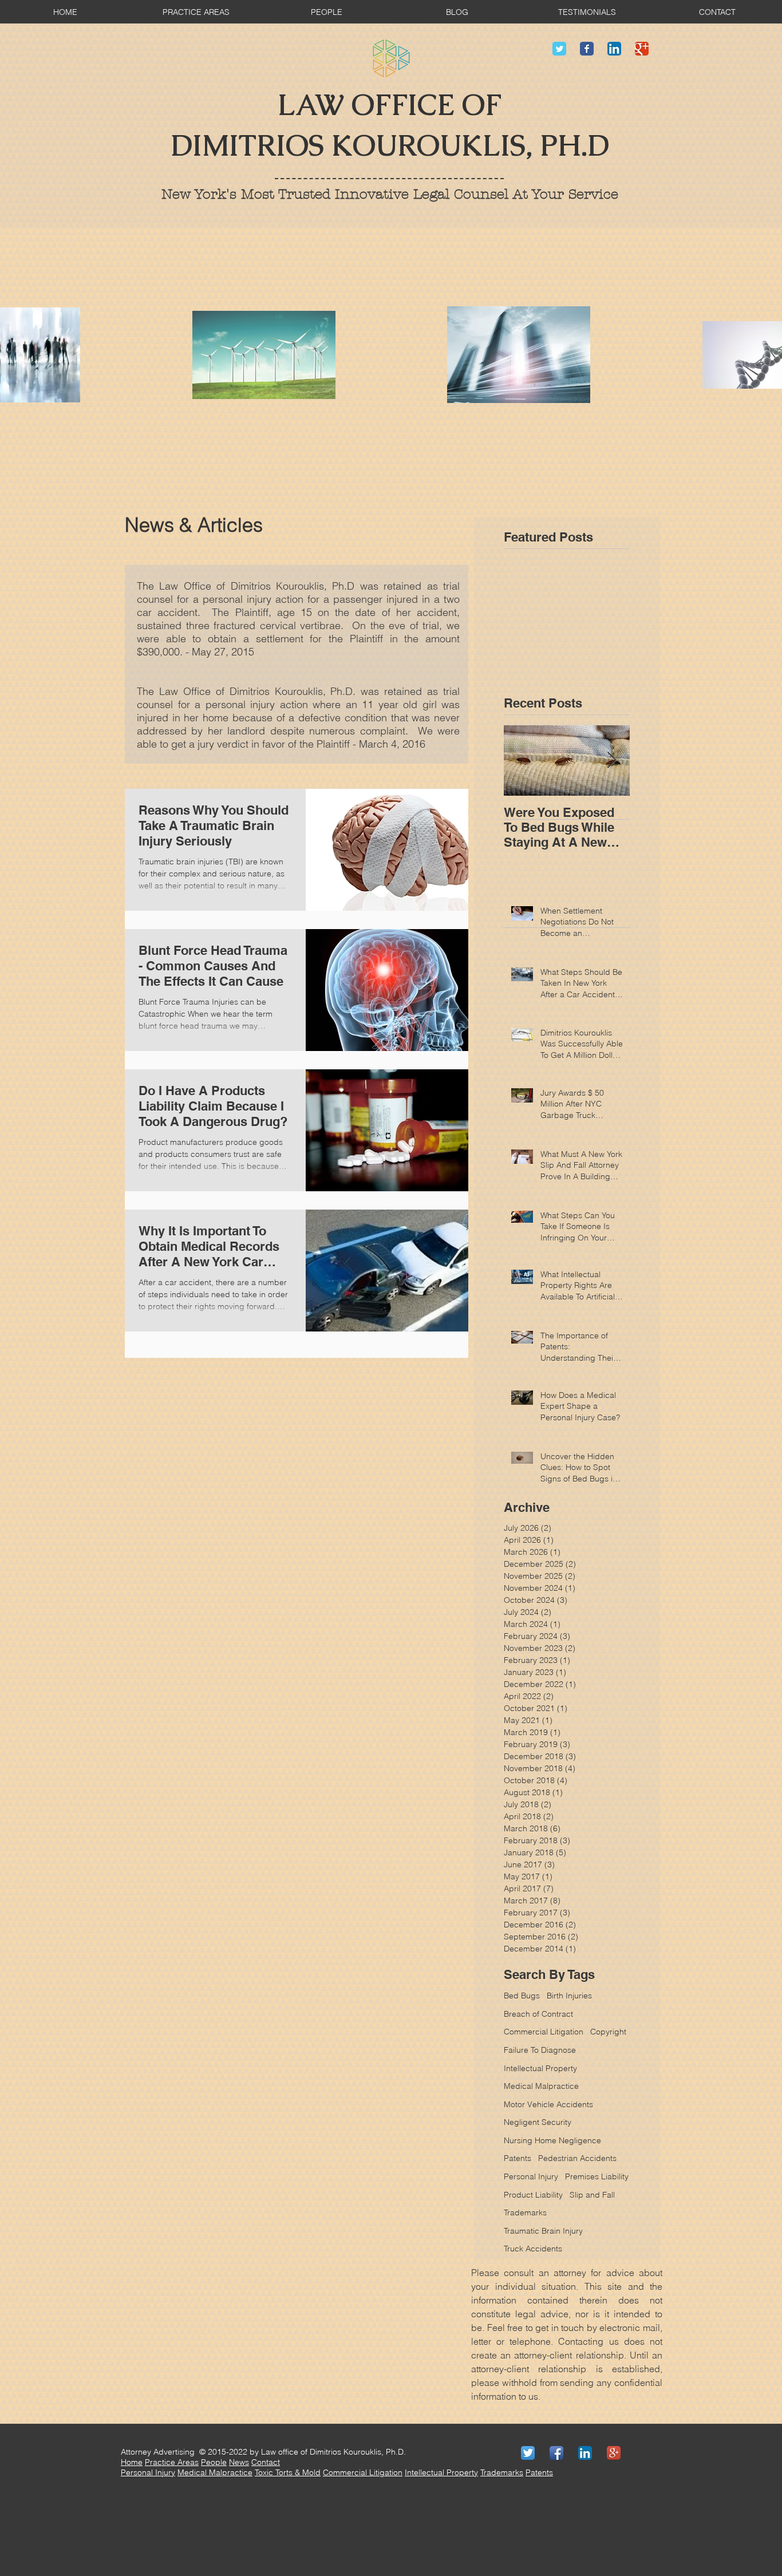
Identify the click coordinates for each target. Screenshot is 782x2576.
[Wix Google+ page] (642, 49)
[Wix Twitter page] (559, 49)
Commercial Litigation (544, 2032)
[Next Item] (611, 760)
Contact (266, 2462)
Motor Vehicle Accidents (548, 2104)
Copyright (608, 2032)
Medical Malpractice (541, 2086)
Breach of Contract (538, 2014)
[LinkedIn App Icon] (614, 49)
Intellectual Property (540, 2068)
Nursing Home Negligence (552, 2140)
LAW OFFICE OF (390, 105)
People (214, 2462)
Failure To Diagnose (540, 2050)
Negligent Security (538, 2122)
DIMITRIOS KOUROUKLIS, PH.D (390, 146)
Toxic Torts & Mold (288, 2472)
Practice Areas (172, 2462)
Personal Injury (148, 2472)
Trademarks (502, 2472)
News (239, 2462)
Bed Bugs (522, 1996)
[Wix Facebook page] (587, 49)
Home (132, 2462)
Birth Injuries (569, 1996)
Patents (518, 2158)
